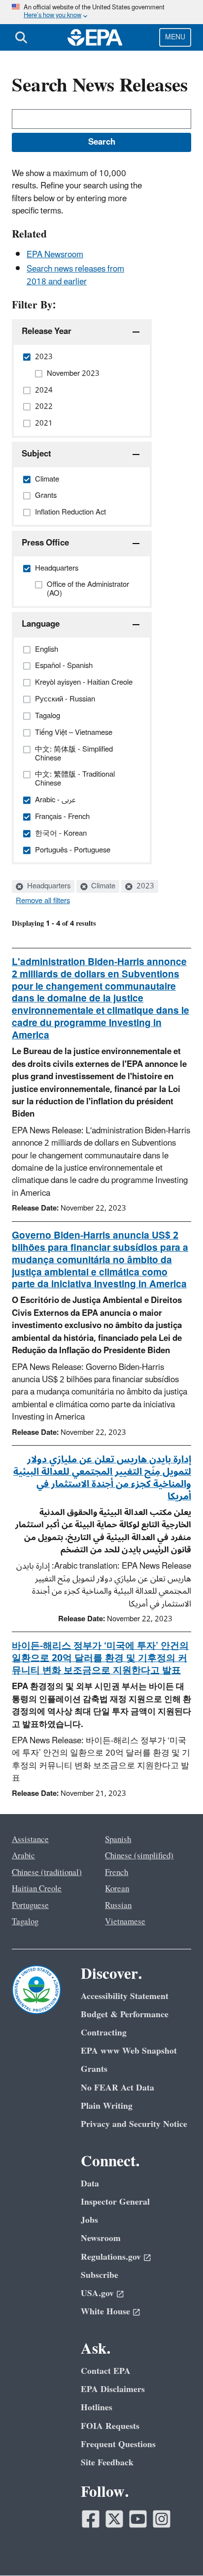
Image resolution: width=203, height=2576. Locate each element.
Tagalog (25, 1922)
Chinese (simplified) (139, 1856)
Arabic (23, 1856)
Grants (94, 2069)
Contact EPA (106, 2371)
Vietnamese (125, 1922)
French (117, 1873)
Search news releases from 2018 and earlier (75, 275)
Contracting (104, 2033)
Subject (36, 454)
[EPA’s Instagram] (162, 2519)
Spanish (118, 1840)
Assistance (30, 1840)
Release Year (47, 332)
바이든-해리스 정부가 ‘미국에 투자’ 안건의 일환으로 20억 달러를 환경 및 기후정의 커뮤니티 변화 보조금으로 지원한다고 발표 (100, 1658)
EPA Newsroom (55, 255)
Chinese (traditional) (47, 1873)
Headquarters (48, 886)
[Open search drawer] (21, 37)
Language (41, 624)
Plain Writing (107, 2106)
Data (90, 2184)
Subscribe (100, 2275)
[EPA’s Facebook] (91, 2519)
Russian (118, 1906)
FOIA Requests (110, 2426)
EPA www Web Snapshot (129, 2051)
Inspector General (115, 2202)
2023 (144, 886)
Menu (175, 37)
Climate (102, 886)
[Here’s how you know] (101, 12)
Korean (117, 1889)
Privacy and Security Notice (134, 2124)
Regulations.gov (111, 2257)
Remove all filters (43, 901)
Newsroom (101, 2238)
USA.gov (97, 2293)
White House (105, 2312)
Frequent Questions (118, 2444)
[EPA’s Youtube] (138, 2519)
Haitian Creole (37, 1889)
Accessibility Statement (125, 1996)
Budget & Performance (125, 2015)
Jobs (89, 2220)
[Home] (95, 37)
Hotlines (97, 2408)
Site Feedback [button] (107, 2463)
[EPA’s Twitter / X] (114, 2519)
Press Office (45, 543)
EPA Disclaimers (113, 2389)
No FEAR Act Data (118, 2088)
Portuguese (30, 1906)
